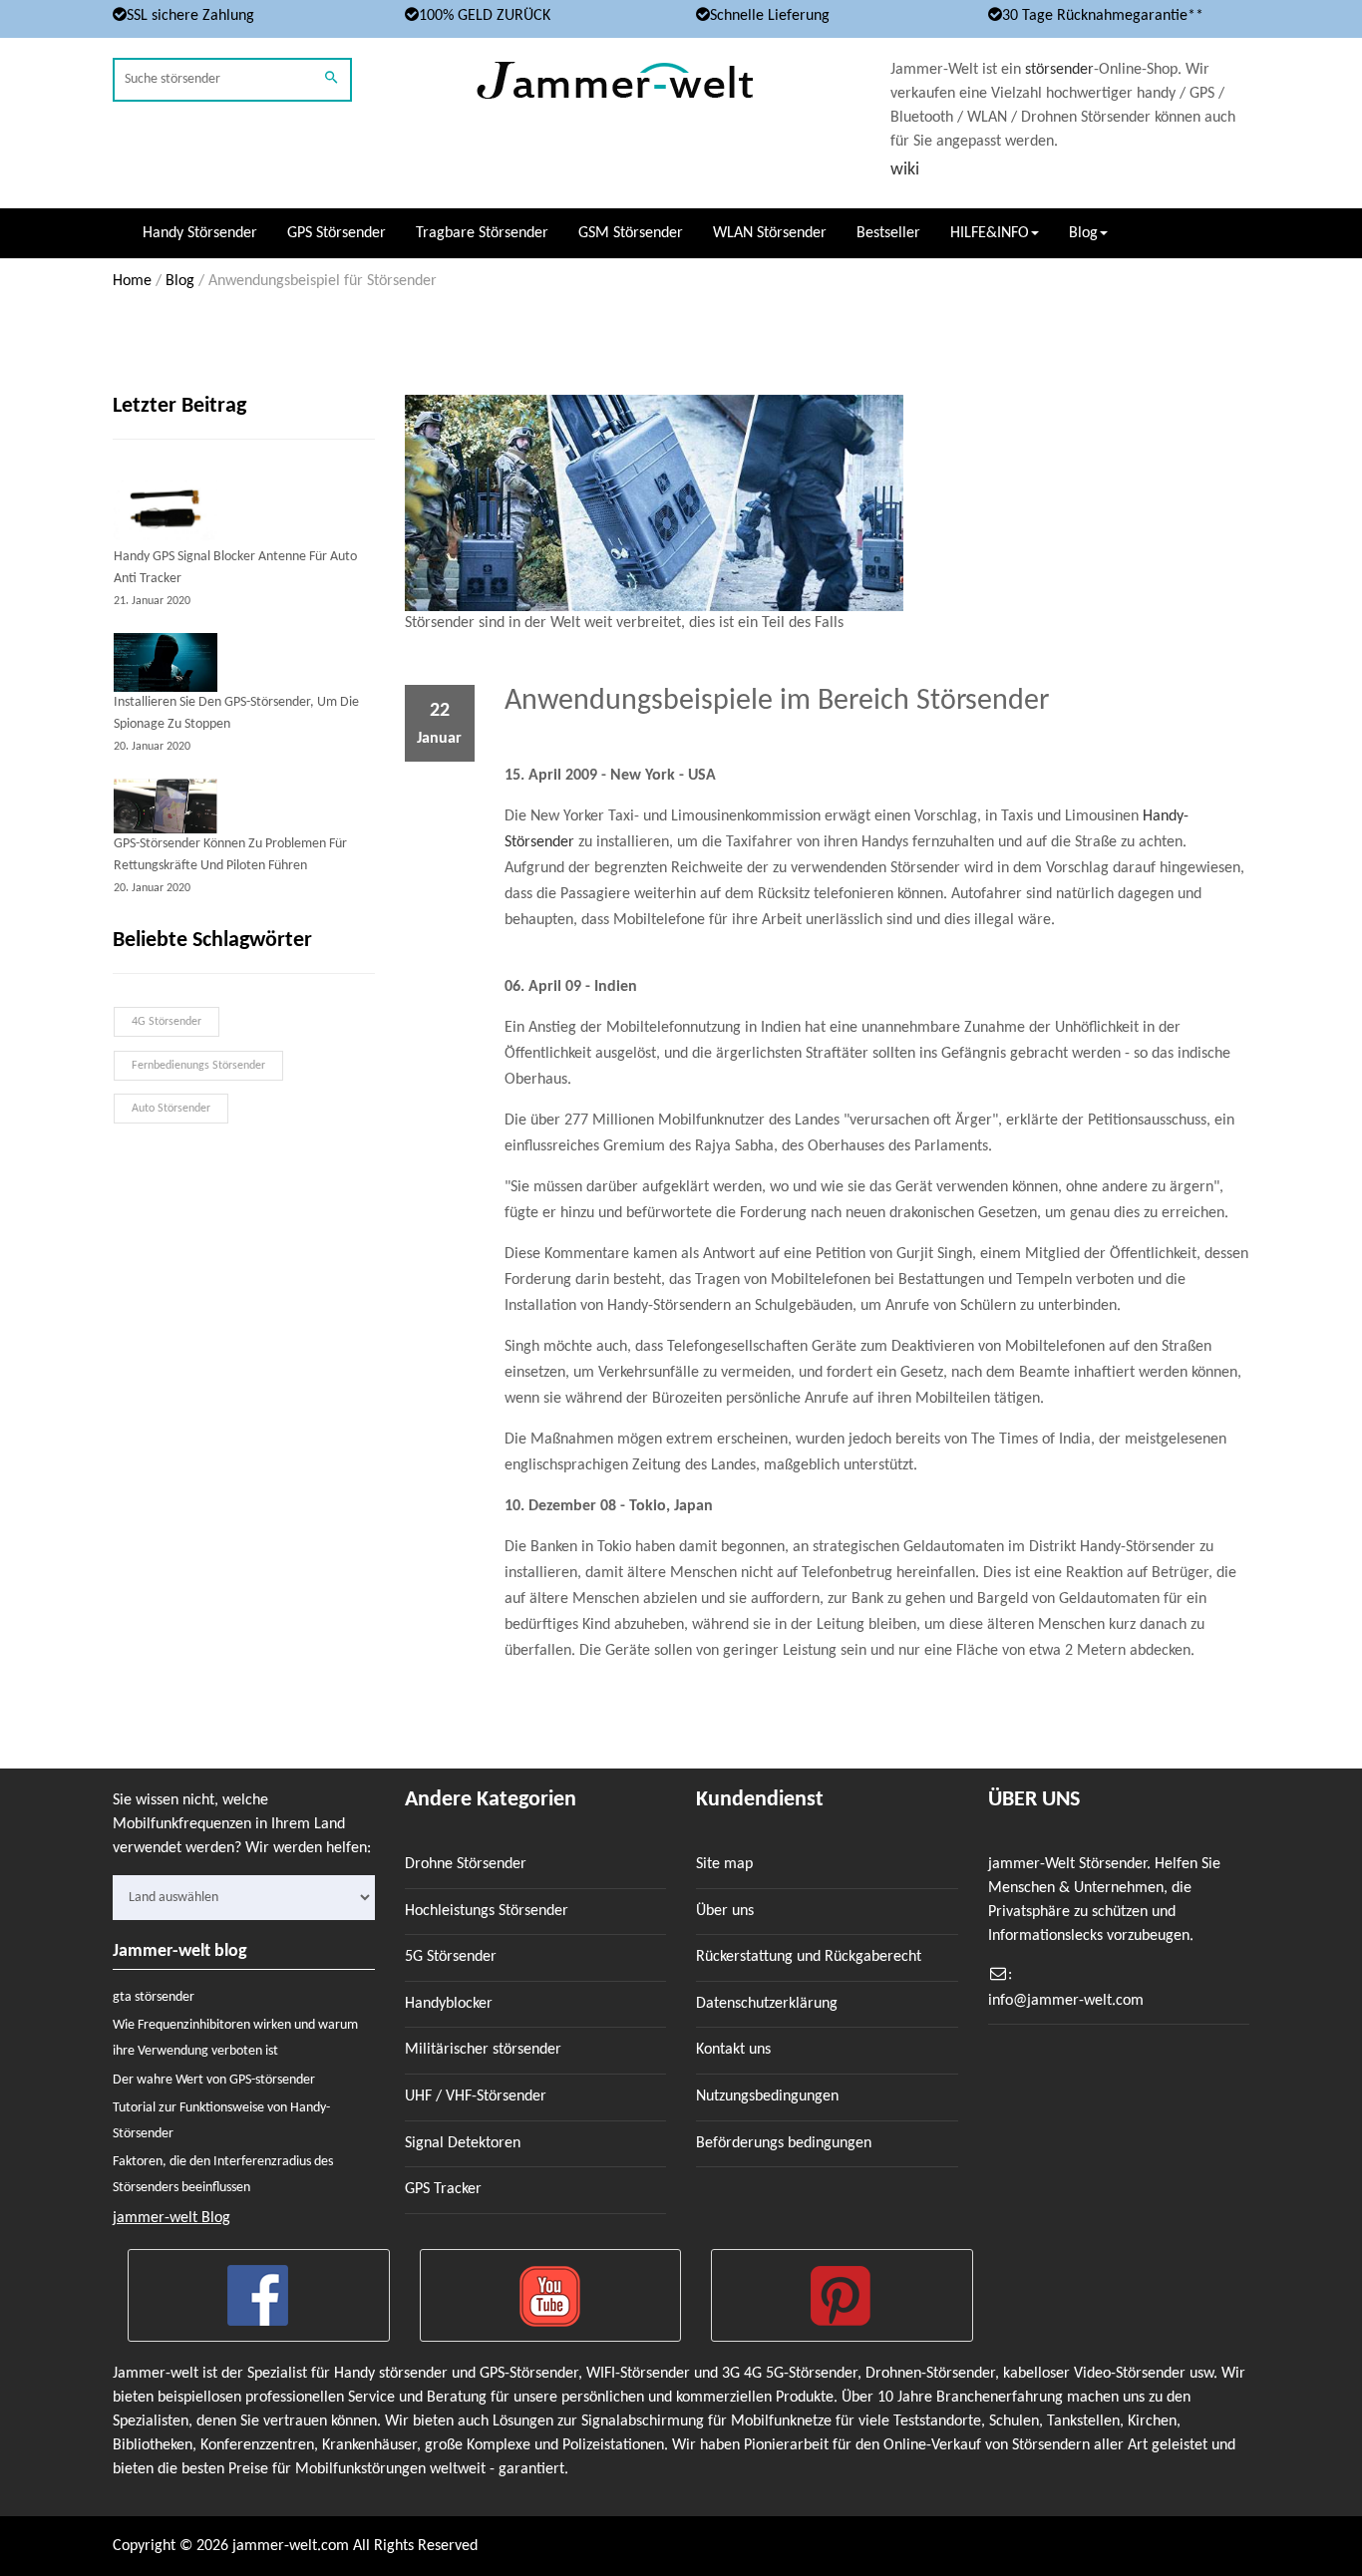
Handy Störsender (200, 233)
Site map (724, 1864)
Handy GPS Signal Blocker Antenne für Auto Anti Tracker (235, 568)
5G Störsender (451, 1957)
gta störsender (154, 1997)
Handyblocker (449, 2004)
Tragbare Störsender (482, 233)
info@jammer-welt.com (1066, 2001)
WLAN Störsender (770, 233)
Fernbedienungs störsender (198, 1066)
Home (132, 281)
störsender (1059, 70)
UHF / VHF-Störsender (476, 2096)
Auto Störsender (171, 1109)
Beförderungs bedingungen (784, 2143)
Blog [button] (1083, 233)
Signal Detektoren (463, 2143)
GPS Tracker (443, 2189)
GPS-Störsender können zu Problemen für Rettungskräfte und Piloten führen (230, 855)
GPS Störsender (337, 233)
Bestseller (888, 233)
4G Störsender (167, 1022)
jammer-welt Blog (171, 2218)
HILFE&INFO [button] (990, 233)
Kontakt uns (733, 2050)
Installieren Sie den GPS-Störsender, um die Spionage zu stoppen (236, 713)
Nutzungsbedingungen (767, 2096)
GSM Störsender (631, 233)
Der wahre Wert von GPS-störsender (214, 2080)
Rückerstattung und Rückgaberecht (809, 1957)
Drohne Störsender (466, 1864)
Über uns (725, 1911)
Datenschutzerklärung (767, 2004)
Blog (180, 281)
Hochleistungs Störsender (487, 1911)
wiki (905, 170)
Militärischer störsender (483, 2050)
